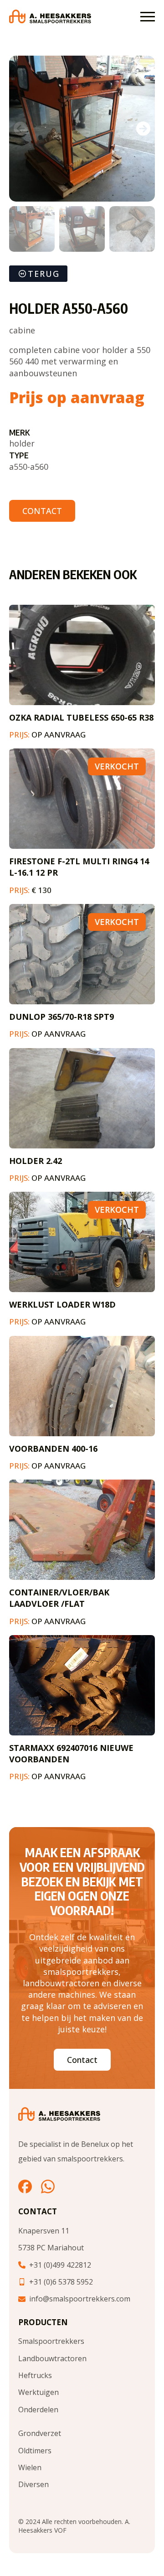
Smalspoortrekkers (51, 2341)
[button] (143, 129)
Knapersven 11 (44, 2231)
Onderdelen (38, 2410)
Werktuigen (38, 2392)
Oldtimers (35, 2451)
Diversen (33, 2484)
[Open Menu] (148, 16)
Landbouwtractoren (52, 2358)
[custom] (25, 2186)
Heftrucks (35, 2375)
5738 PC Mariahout (51, 2248)
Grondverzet (40, 2433)
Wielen (30, 2467)
